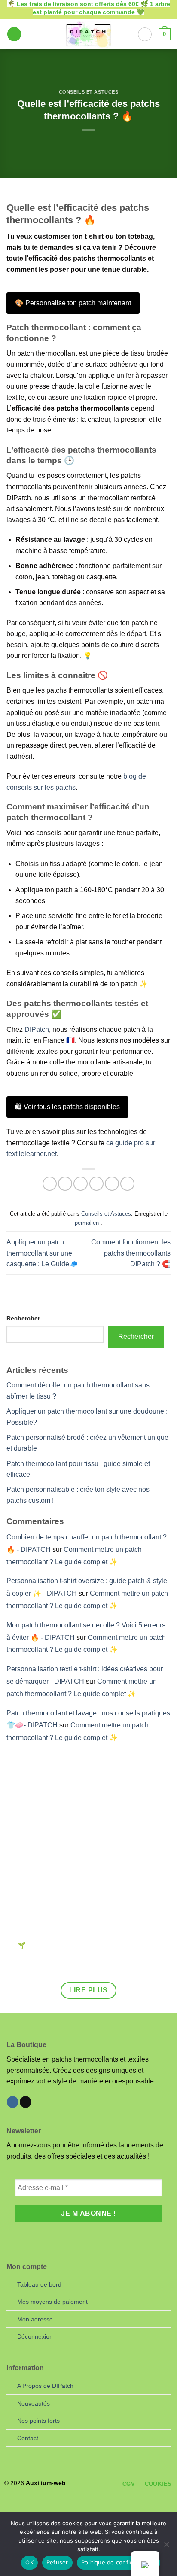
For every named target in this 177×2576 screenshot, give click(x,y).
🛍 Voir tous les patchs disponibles (67, 1107)
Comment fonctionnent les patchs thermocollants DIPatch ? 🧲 (131, 1253)
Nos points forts (38, 2421)
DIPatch (37, 1029)
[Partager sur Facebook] (65, 1184)
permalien (87, 1223)
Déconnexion (35, 2336)
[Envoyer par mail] (96, 1184)
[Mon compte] (145, 34)
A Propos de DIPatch (45, 2386)
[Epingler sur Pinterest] (112, 1184)
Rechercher (23, 1318)
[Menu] (14, 34)
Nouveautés (34, 2403)
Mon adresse (35, 2319)
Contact (28, 2438)
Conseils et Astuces (89, 92)
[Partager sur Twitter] (81, 1184)
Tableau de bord (39, 2284)
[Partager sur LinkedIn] (127, 1184)
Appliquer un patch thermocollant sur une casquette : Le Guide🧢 (42, 1253)
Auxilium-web (46, 2483)
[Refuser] (166, 2547)
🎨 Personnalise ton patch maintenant (73, 303)
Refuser (57, 2562)
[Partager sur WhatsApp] (50, 1184)
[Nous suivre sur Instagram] (13, 2102)
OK (29, 2562)
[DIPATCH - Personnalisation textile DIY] (88, 34)
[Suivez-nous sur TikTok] (26, 2102)
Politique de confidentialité (119, 2562)
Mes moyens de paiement (52, 2302)
